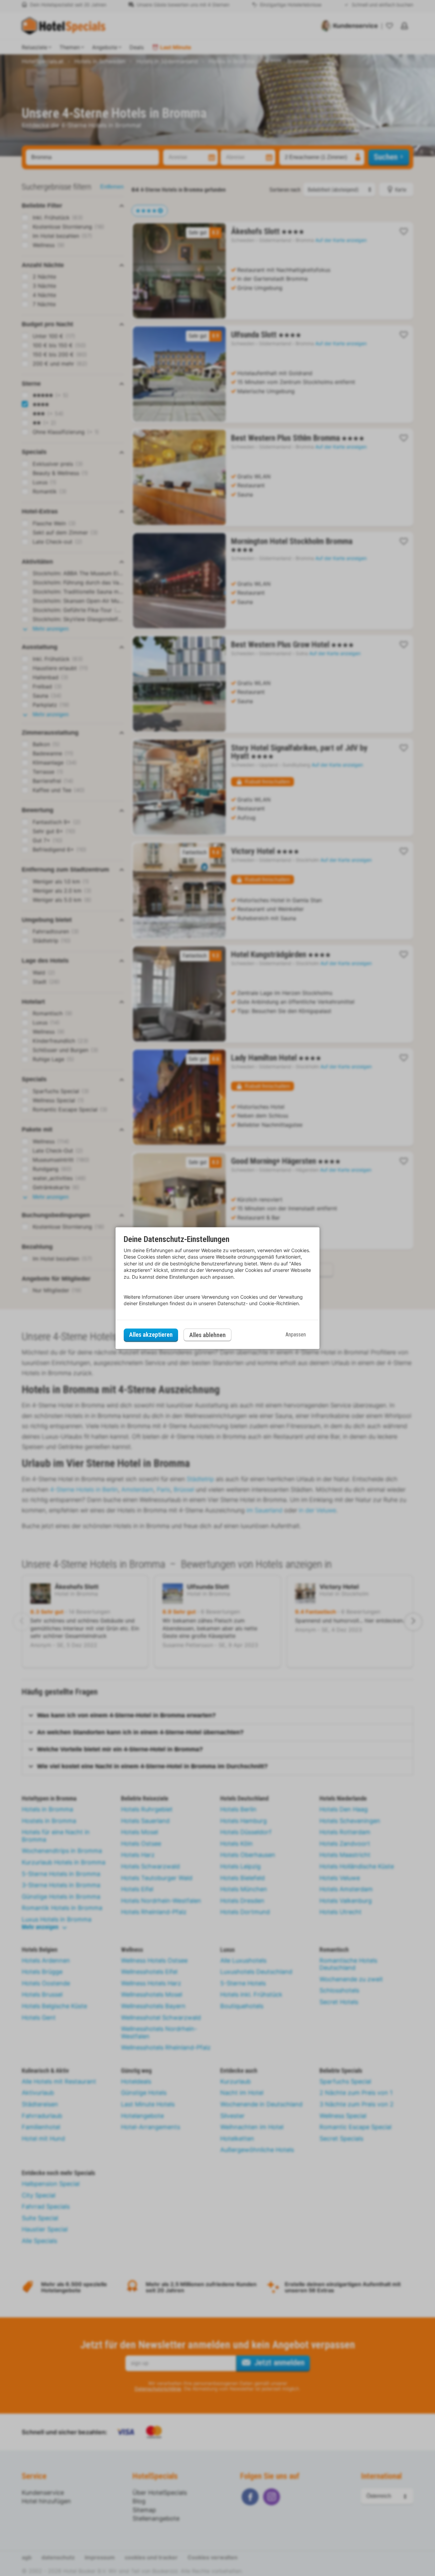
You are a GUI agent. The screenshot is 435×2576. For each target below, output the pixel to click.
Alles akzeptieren (151, 1335)
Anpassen (296, 1335)
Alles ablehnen (207, 1335)
